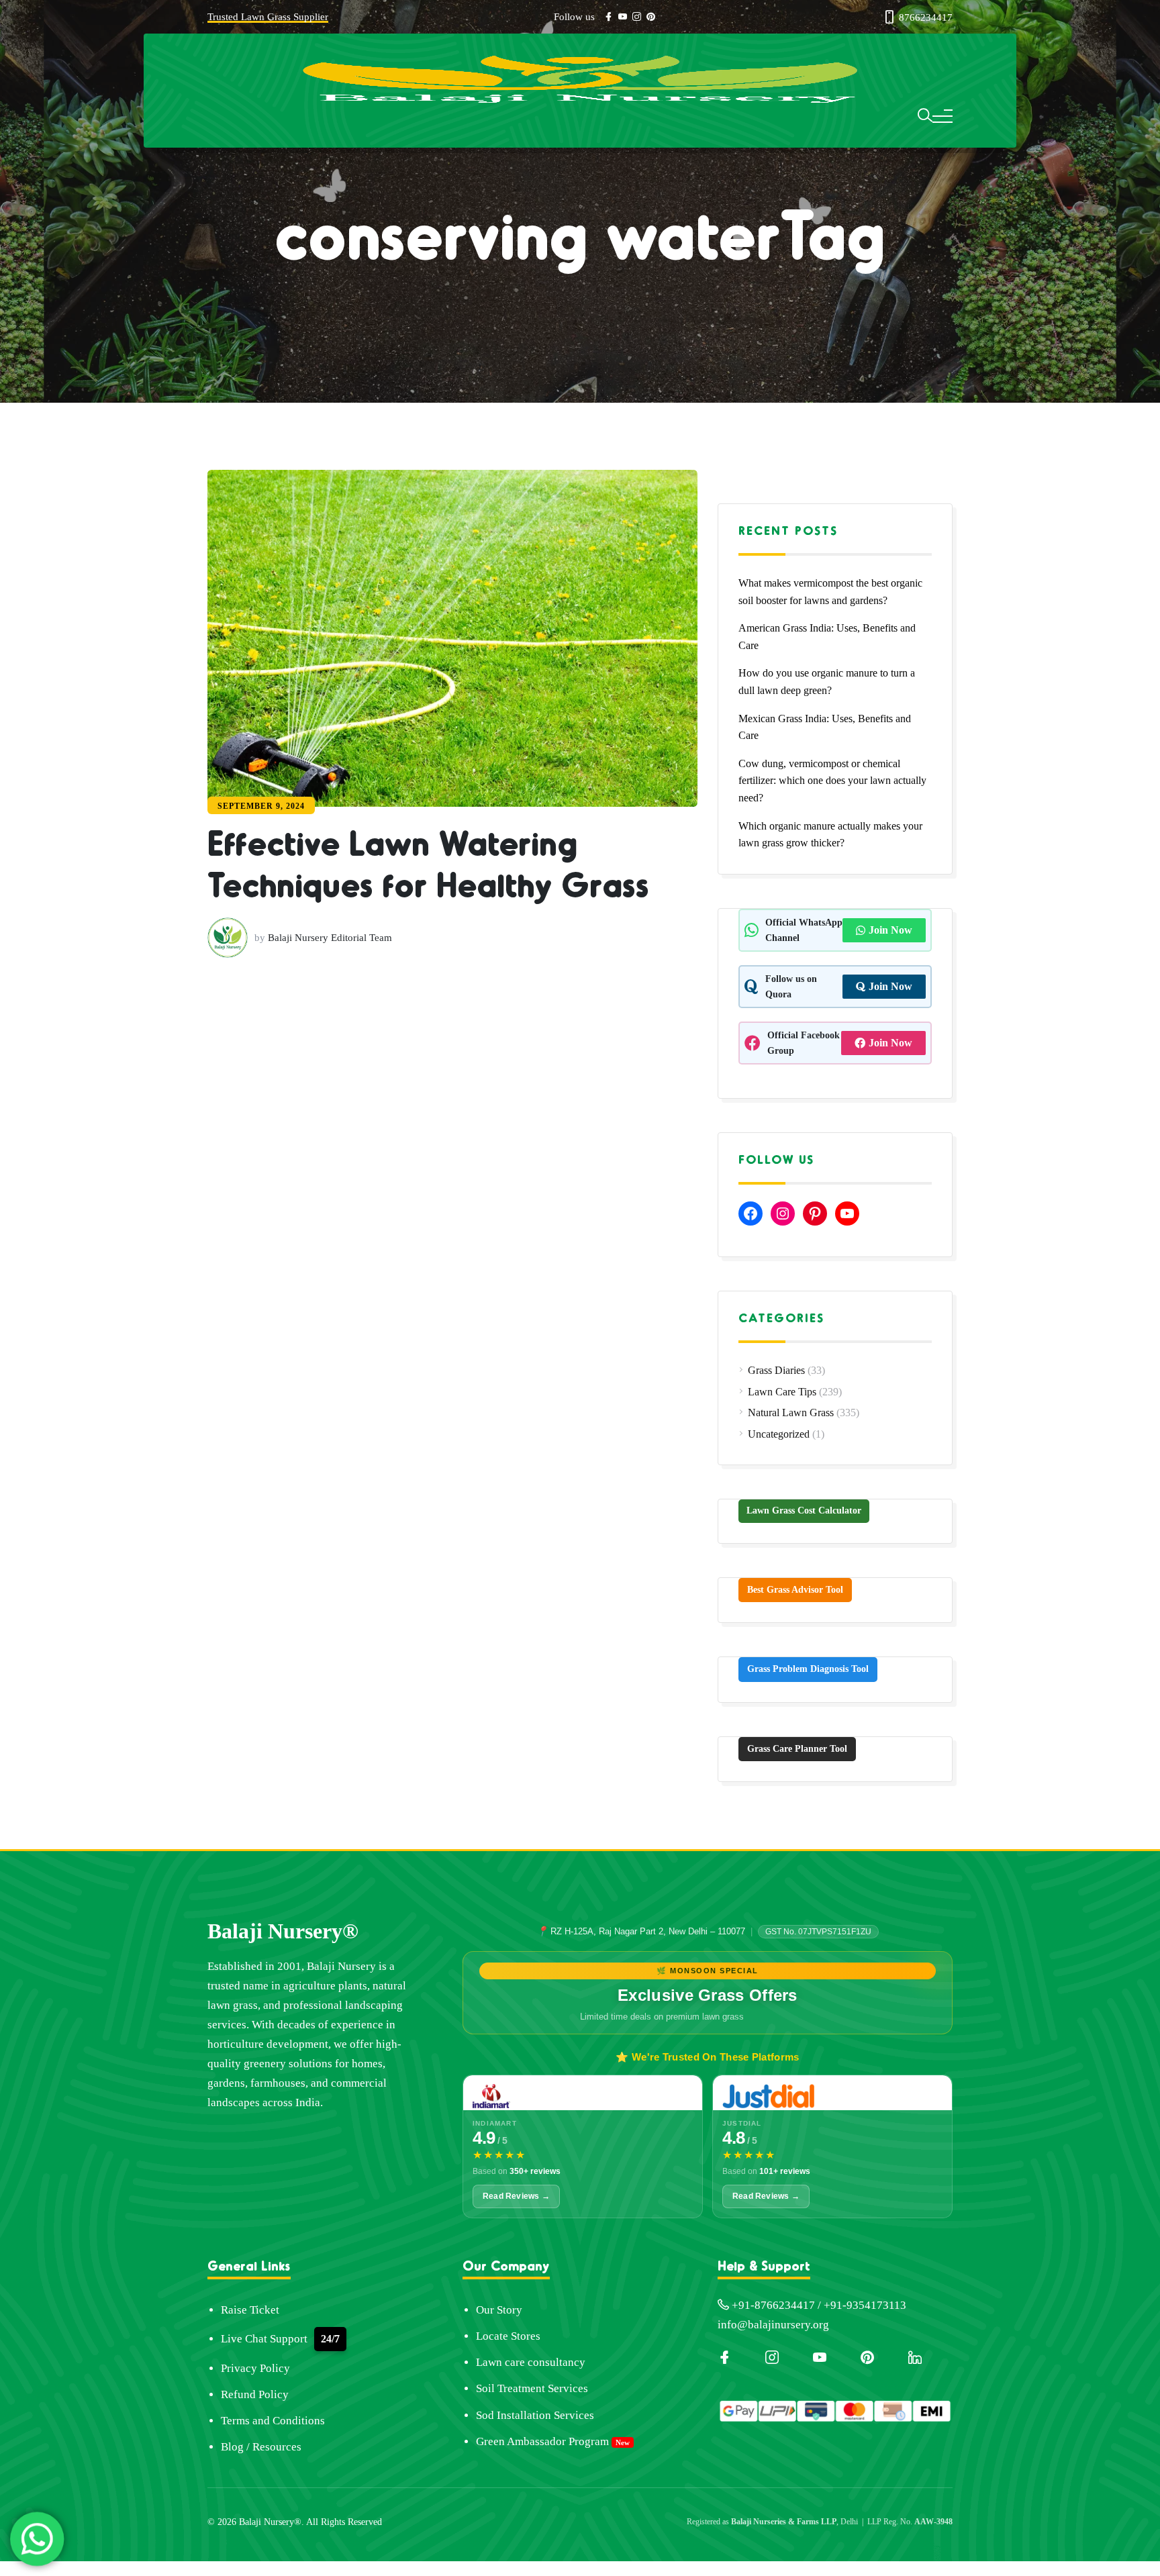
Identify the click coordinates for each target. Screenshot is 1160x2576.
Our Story (499, 2310)
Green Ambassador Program (542, 2441)
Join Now (890, 930)
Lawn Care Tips (782, 1392)
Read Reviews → (516, 2196)
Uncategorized (779, 1434)
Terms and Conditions (273, 2421)
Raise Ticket (250, 2310)
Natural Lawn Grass (791, 1413)
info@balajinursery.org (773, 2325)
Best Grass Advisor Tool (795, 1590)
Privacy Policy (255, 2368)
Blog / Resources (261, 2447)
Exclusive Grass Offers (708, 1995)
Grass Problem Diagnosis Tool (808, 1669)
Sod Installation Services (535, 2415)
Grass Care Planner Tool (797, 1749)
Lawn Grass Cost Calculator (804, 1510)
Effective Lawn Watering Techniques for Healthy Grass (431, 988)
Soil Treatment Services (532, 2388)
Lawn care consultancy (531, 2362)
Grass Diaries (776, 1370)
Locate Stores (508, 2336)
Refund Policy (255, 2394)
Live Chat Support (264, 2339)
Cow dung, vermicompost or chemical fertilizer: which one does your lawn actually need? (832, 781)
